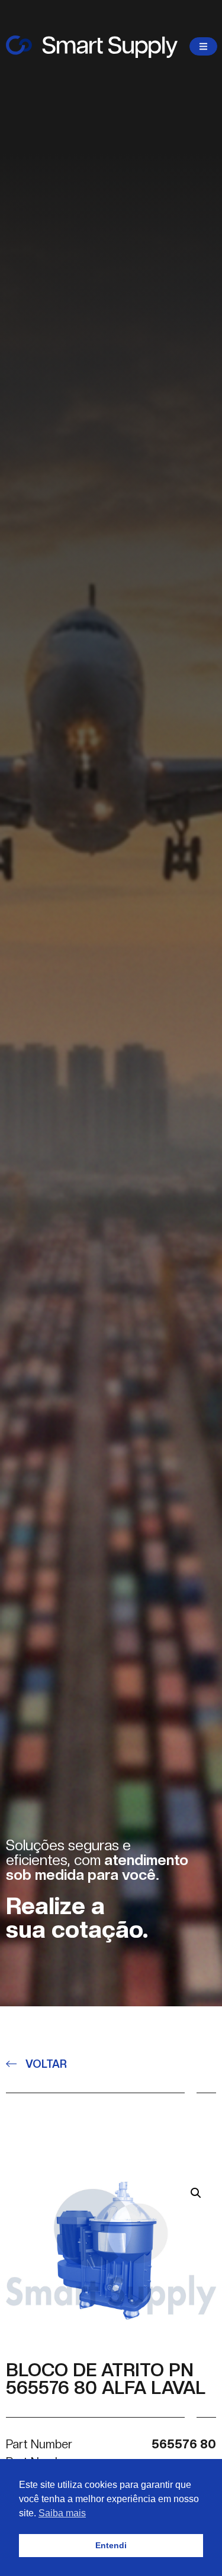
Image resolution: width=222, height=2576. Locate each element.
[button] (196, 2193)
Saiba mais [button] (62, 2513)
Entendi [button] (111, 2545)
